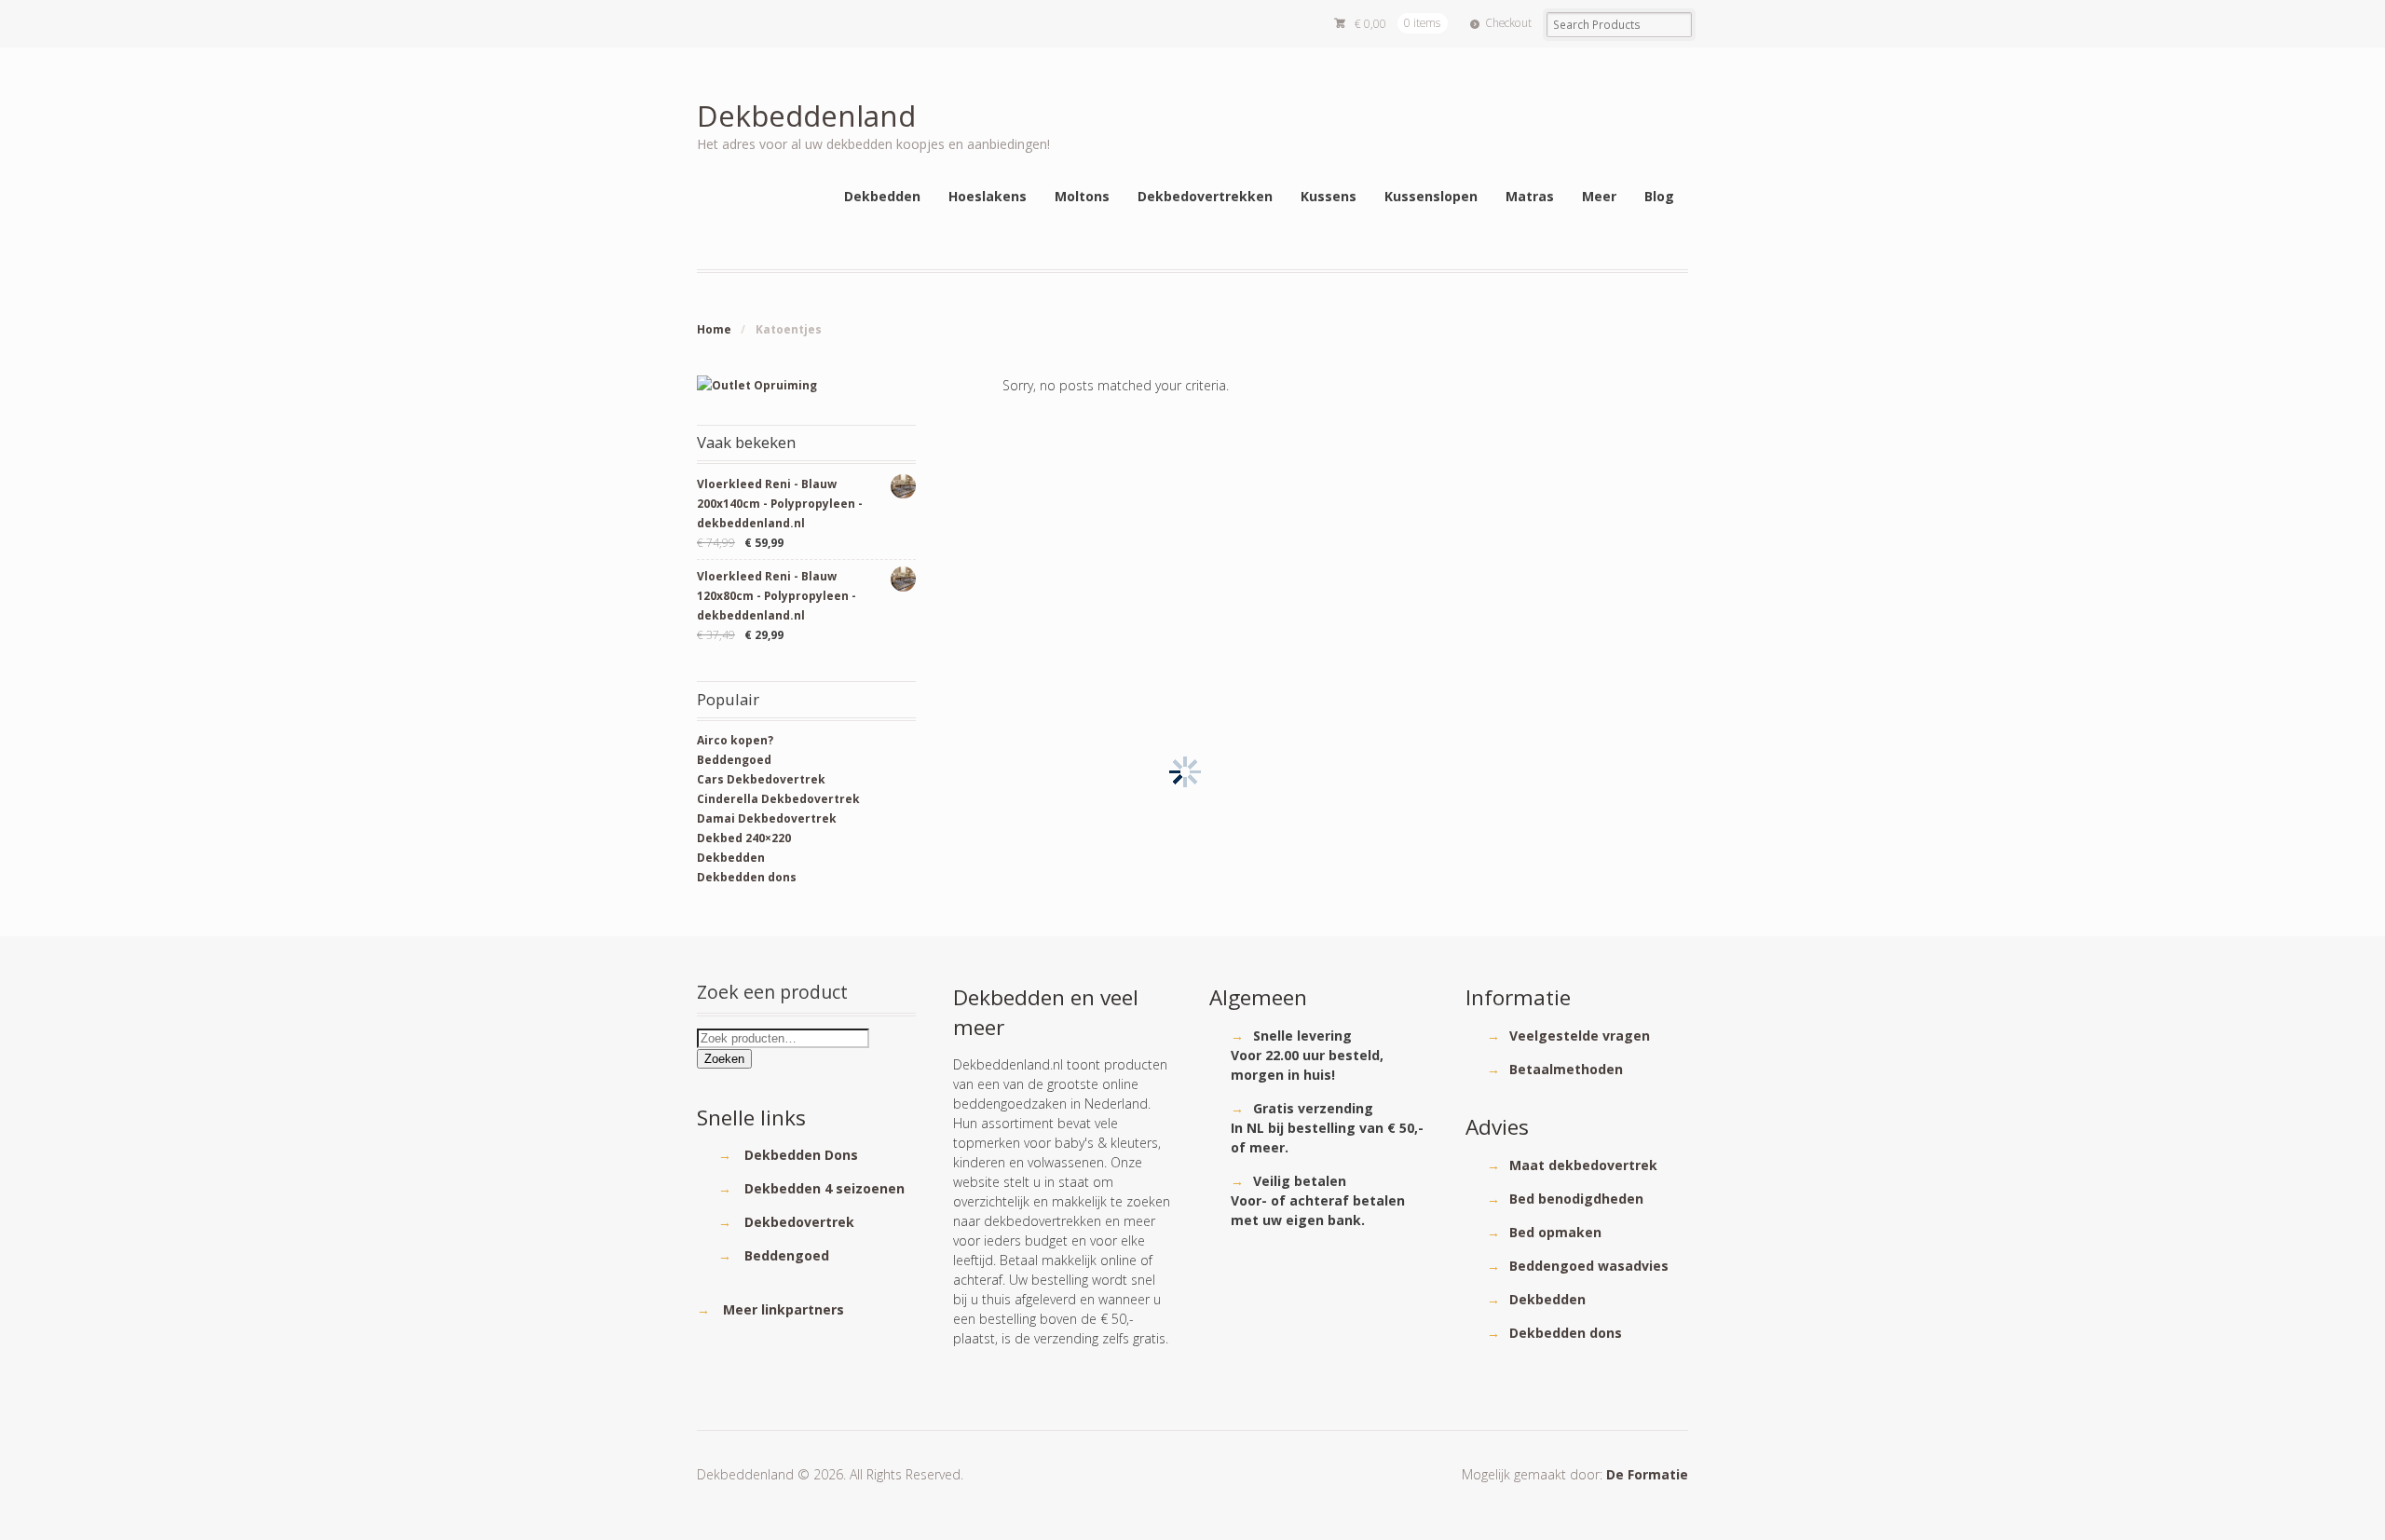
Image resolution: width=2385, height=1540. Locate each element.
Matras (1530, 196)
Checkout (1508, 23)
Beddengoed (734, 760)
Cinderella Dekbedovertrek (778, 799)
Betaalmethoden (1566, 1069)
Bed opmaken (1555, 1232)
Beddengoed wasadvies (1589, 1266)
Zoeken (724, 1059)
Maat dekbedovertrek (1583, 1165)
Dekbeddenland (806, 115)
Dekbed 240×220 (744, 838)
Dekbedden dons (747, 877)
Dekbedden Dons (801, 1155)
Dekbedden (731, 858)
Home (714, 329)
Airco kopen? (735, 740)
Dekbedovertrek (799, 1222)
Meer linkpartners (784, 1309)
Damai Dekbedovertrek (767, 818)
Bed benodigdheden (1576, 1199)
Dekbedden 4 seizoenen (825, 1188)
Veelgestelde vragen (1580, 1036)
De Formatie (1647, 1474)
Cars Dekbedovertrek (761, 779)
